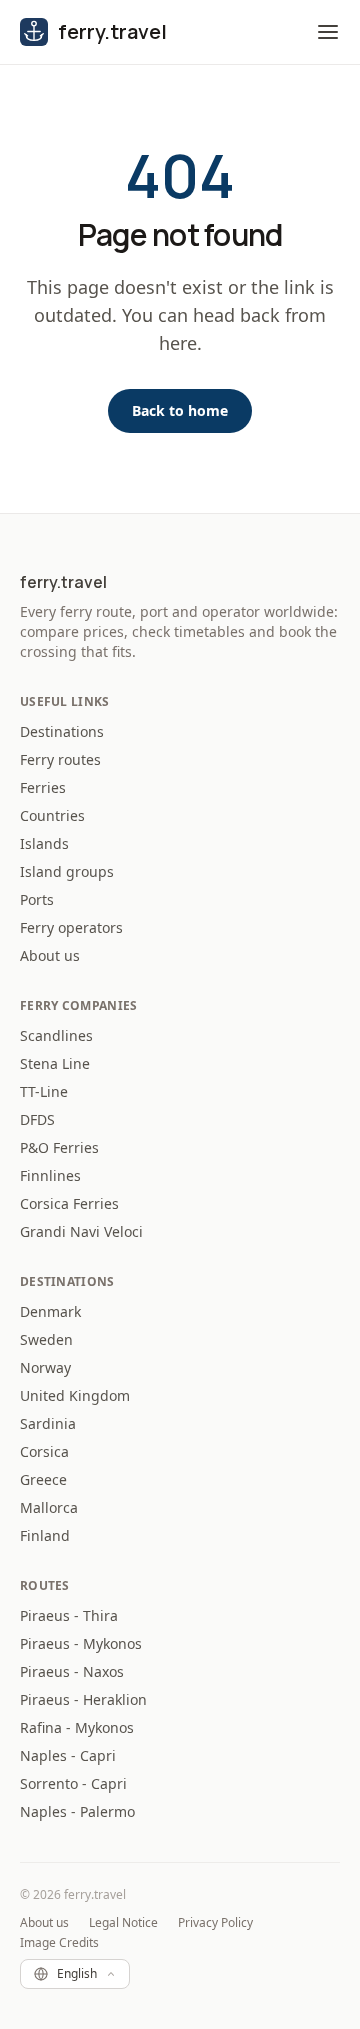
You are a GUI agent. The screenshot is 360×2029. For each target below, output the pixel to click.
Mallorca (49, 1507)
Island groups (67, 871)
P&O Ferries (59, 1147)
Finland (45, 1535)
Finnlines (50, 1175)
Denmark (50, 1311)
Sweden (46, 1339)
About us (50, 955)
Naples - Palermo (77, 1811)
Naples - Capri (68, 1755)
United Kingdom (75, 1395)
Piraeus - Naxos (72, 1671)
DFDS (37, 1119)
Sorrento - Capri (73, 1783)
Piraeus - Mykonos (81, 1643)
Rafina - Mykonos (77, 1727)
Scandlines (56, 1035)
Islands (44, 843)
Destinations (62, 731)
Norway (45, 1367)
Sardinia (48, 1423)
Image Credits (59, 1943)
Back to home (180, 410)
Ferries (43, 787)
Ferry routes (60, 759)
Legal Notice (123, 1923)
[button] (328, 32)
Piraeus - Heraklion (83, 1699)
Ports (37, 899)
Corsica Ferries (69, 1203)
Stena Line (55, 1063)
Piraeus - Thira (69, 1615)
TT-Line (44, 1091)
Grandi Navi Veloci (81, 1231)
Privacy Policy (215, 1923)
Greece (43, 1479)
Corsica (44, 1451)
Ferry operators (71, 927)
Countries (52, 815)
